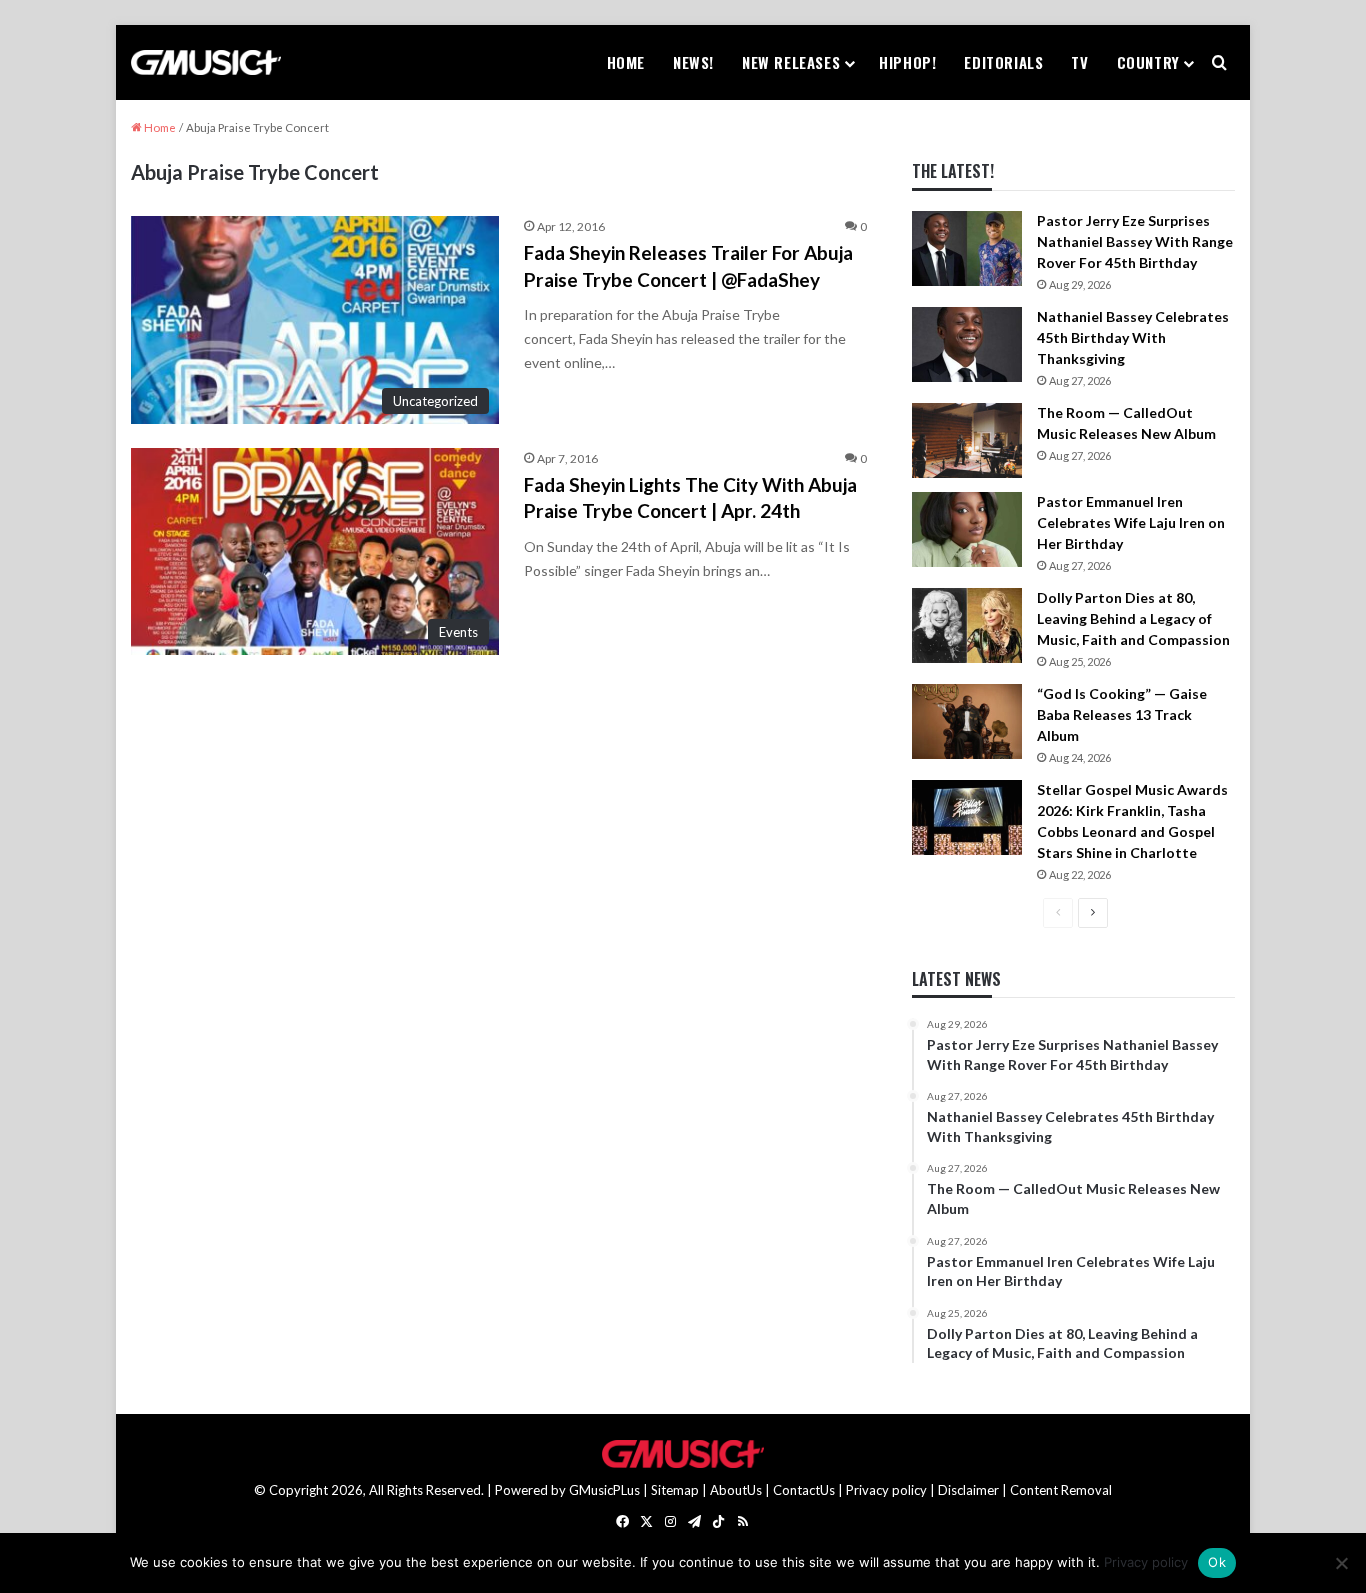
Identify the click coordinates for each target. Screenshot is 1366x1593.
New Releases (791, 62)
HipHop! (907, 62)
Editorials (1003, 62)
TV (1079, 62)
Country (1148, 62)
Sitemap (675, 1490)
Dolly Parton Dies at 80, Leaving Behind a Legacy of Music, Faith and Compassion (1133, 618)
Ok (1217, 1562)
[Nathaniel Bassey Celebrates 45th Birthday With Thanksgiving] (967, 344)
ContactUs (804, 1490)
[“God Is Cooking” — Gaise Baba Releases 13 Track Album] (967, 721)
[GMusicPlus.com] (206, 63)
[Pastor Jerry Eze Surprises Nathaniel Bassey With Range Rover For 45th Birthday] (967, 248)
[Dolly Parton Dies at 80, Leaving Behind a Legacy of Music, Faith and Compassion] (967, 625)
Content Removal (1061, 1490)
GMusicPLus (606, 1490)
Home (626, 62)
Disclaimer (968, 1490)
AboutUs (736, 1490)
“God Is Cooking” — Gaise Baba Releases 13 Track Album (1122, 714)
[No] (1341, 1563)
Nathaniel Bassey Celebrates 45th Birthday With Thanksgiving (1133, 337)
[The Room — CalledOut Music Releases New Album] (967, 440)
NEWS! (693, 62)
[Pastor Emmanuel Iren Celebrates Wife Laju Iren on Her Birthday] (967, 529)
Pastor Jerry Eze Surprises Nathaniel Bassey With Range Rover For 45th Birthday (1135, 241)
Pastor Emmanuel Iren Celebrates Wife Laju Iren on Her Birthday (1131, 522)
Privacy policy (886, 1490)
